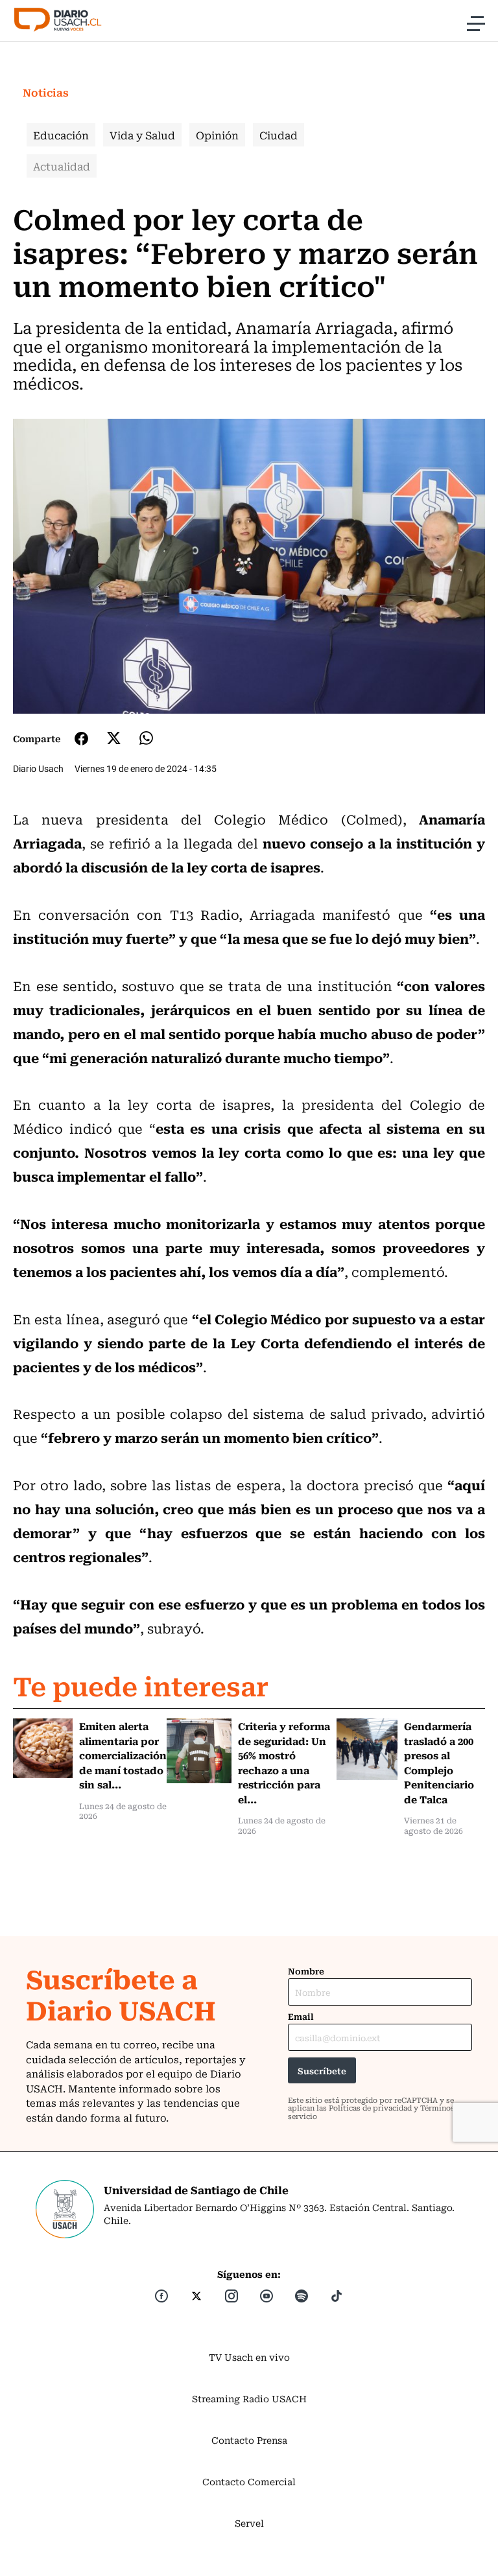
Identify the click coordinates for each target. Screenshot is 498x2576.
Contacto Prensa (249, 2440)
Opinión (217, 135)
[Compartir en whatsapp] (146, 738)
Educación (61, 135)
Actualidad (62, 166)
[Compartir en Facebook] (81, 738)
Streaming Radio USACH (249, 2398)
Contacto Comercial (249, 2481)
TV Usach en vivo (249, 2357)
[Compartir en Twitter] (114, 738)
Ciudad (279, 135)
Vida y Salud (142, 135)
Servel (249, 2523)
